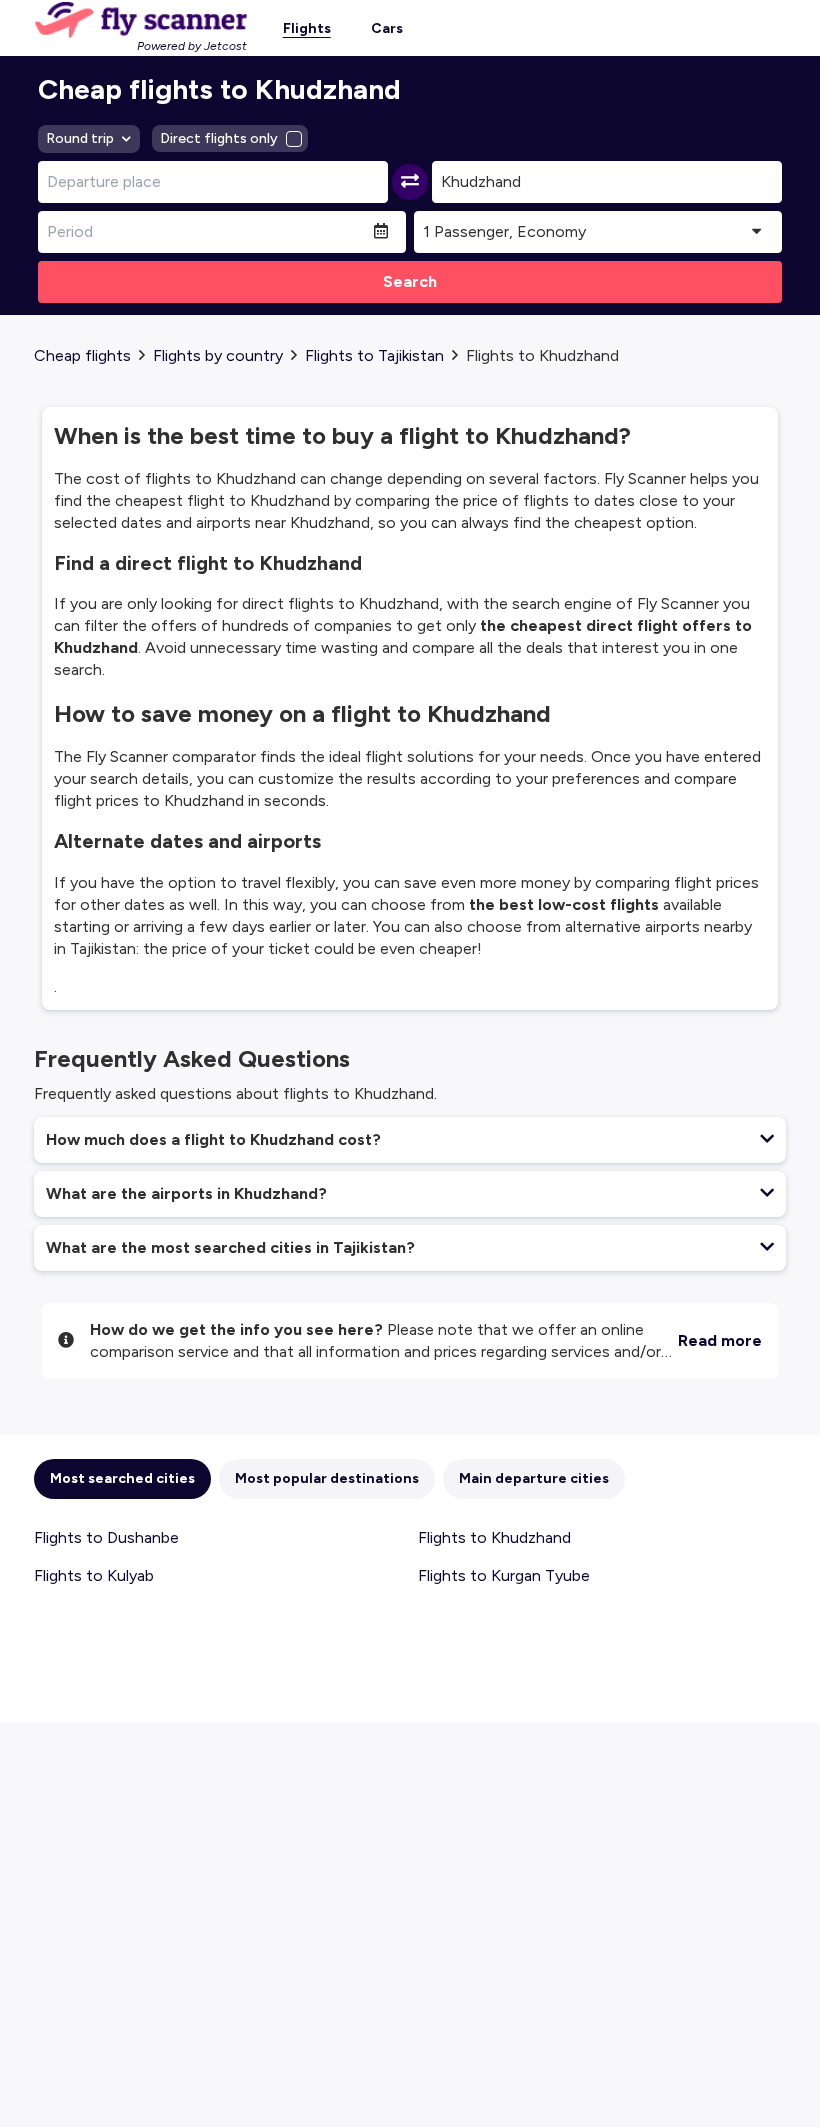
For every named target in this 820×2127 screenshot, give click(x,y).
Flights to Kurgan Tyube (504, 1575)
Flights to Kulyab (94, 1575)
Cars (387, 28)
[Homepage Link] (140, 20)
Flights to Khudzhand (494, 1537)
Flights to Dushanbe (106, 1537)
